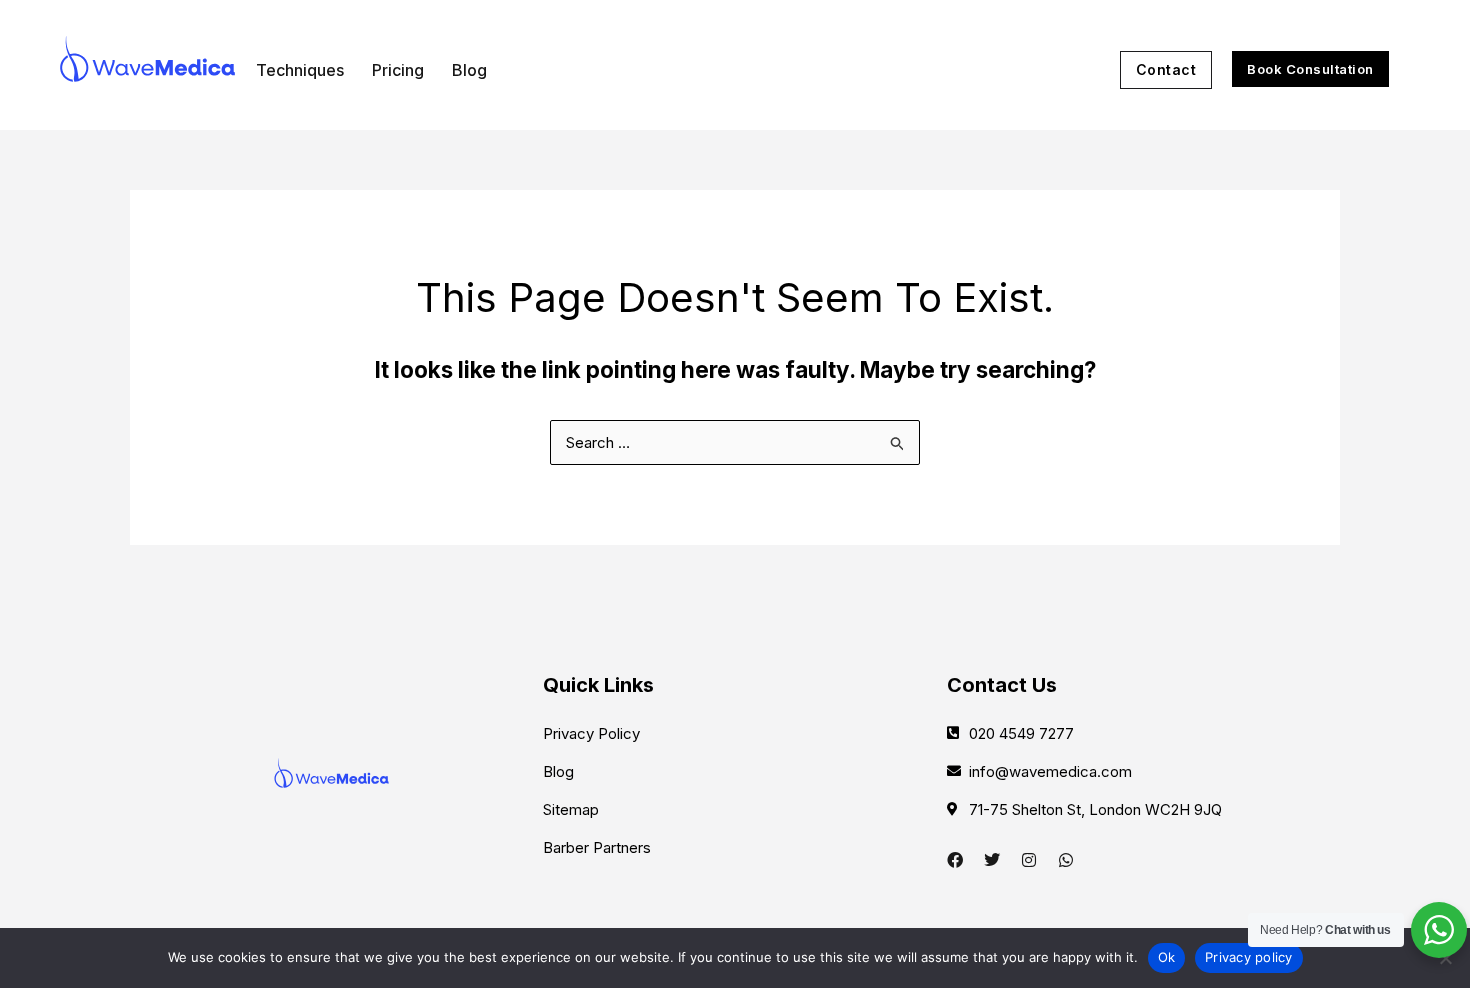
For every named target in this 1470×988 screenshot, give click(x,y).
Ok (1167, 957)
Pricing (398, 70)
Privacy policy (1249, 957)
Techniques (300, 70)
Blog (469, 70)
